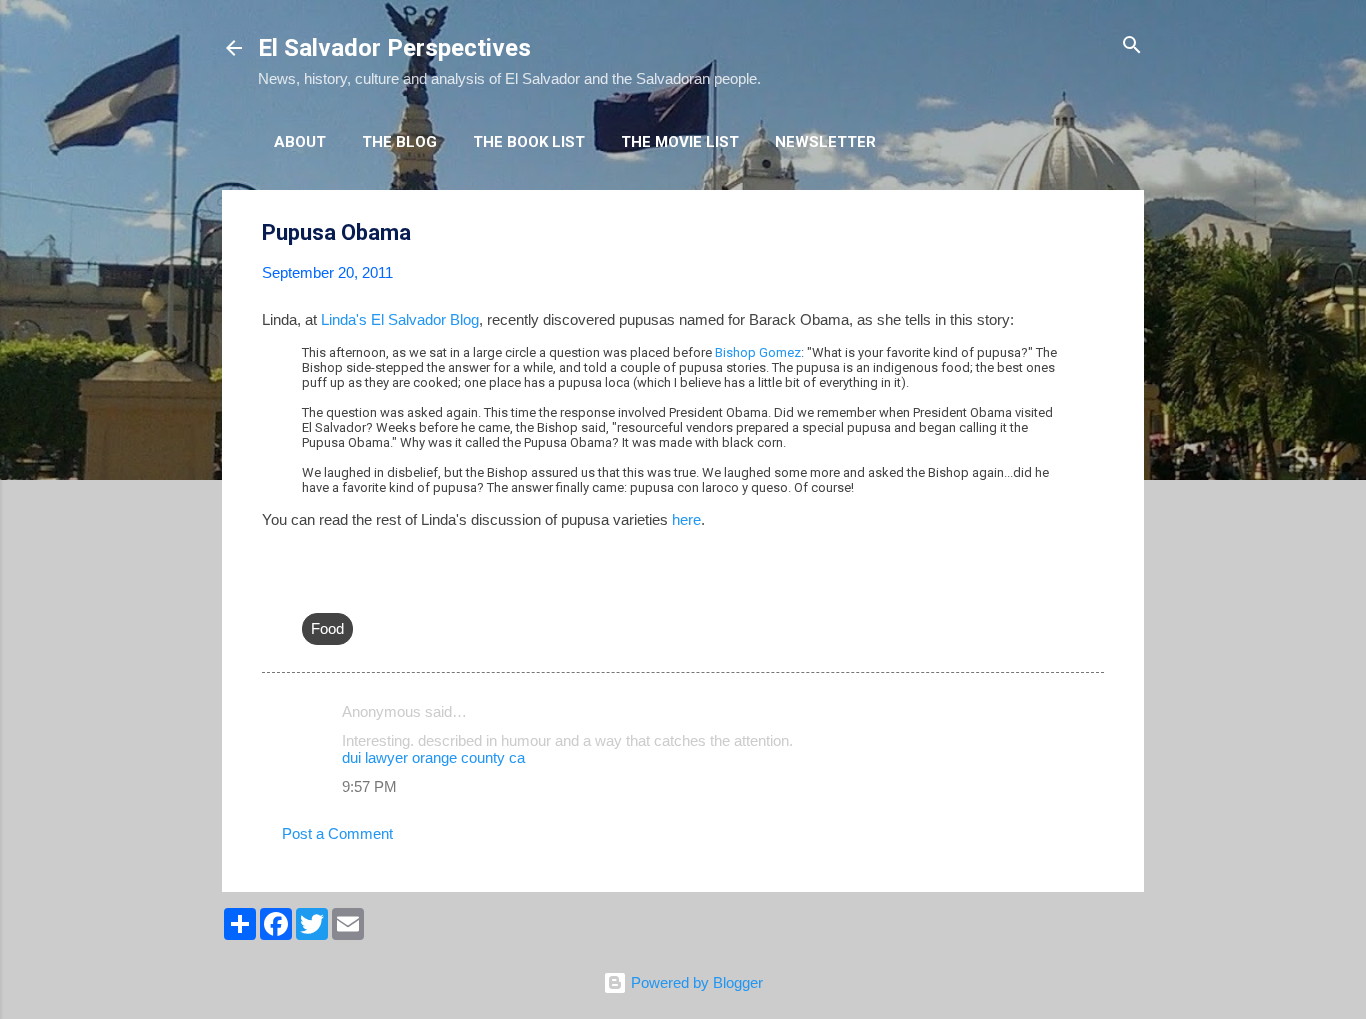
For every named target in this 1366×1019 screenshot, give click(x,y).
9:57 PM (369, 786)
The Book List (529, 142)
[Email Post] (314, 588)
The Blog (399, 142)
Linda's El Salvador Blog (400, 319)
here (686, 519)
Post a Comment (337, 833)
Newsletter (825, 142)
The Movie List (680, 142)
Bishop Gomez (758, 352)
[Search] (1132, 46)
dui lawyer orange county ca (433, 757)
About (300, 142)
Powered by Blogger (695, 982)
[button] (1092, 233)
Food (327, 628)
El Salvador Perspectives (394, 48)
